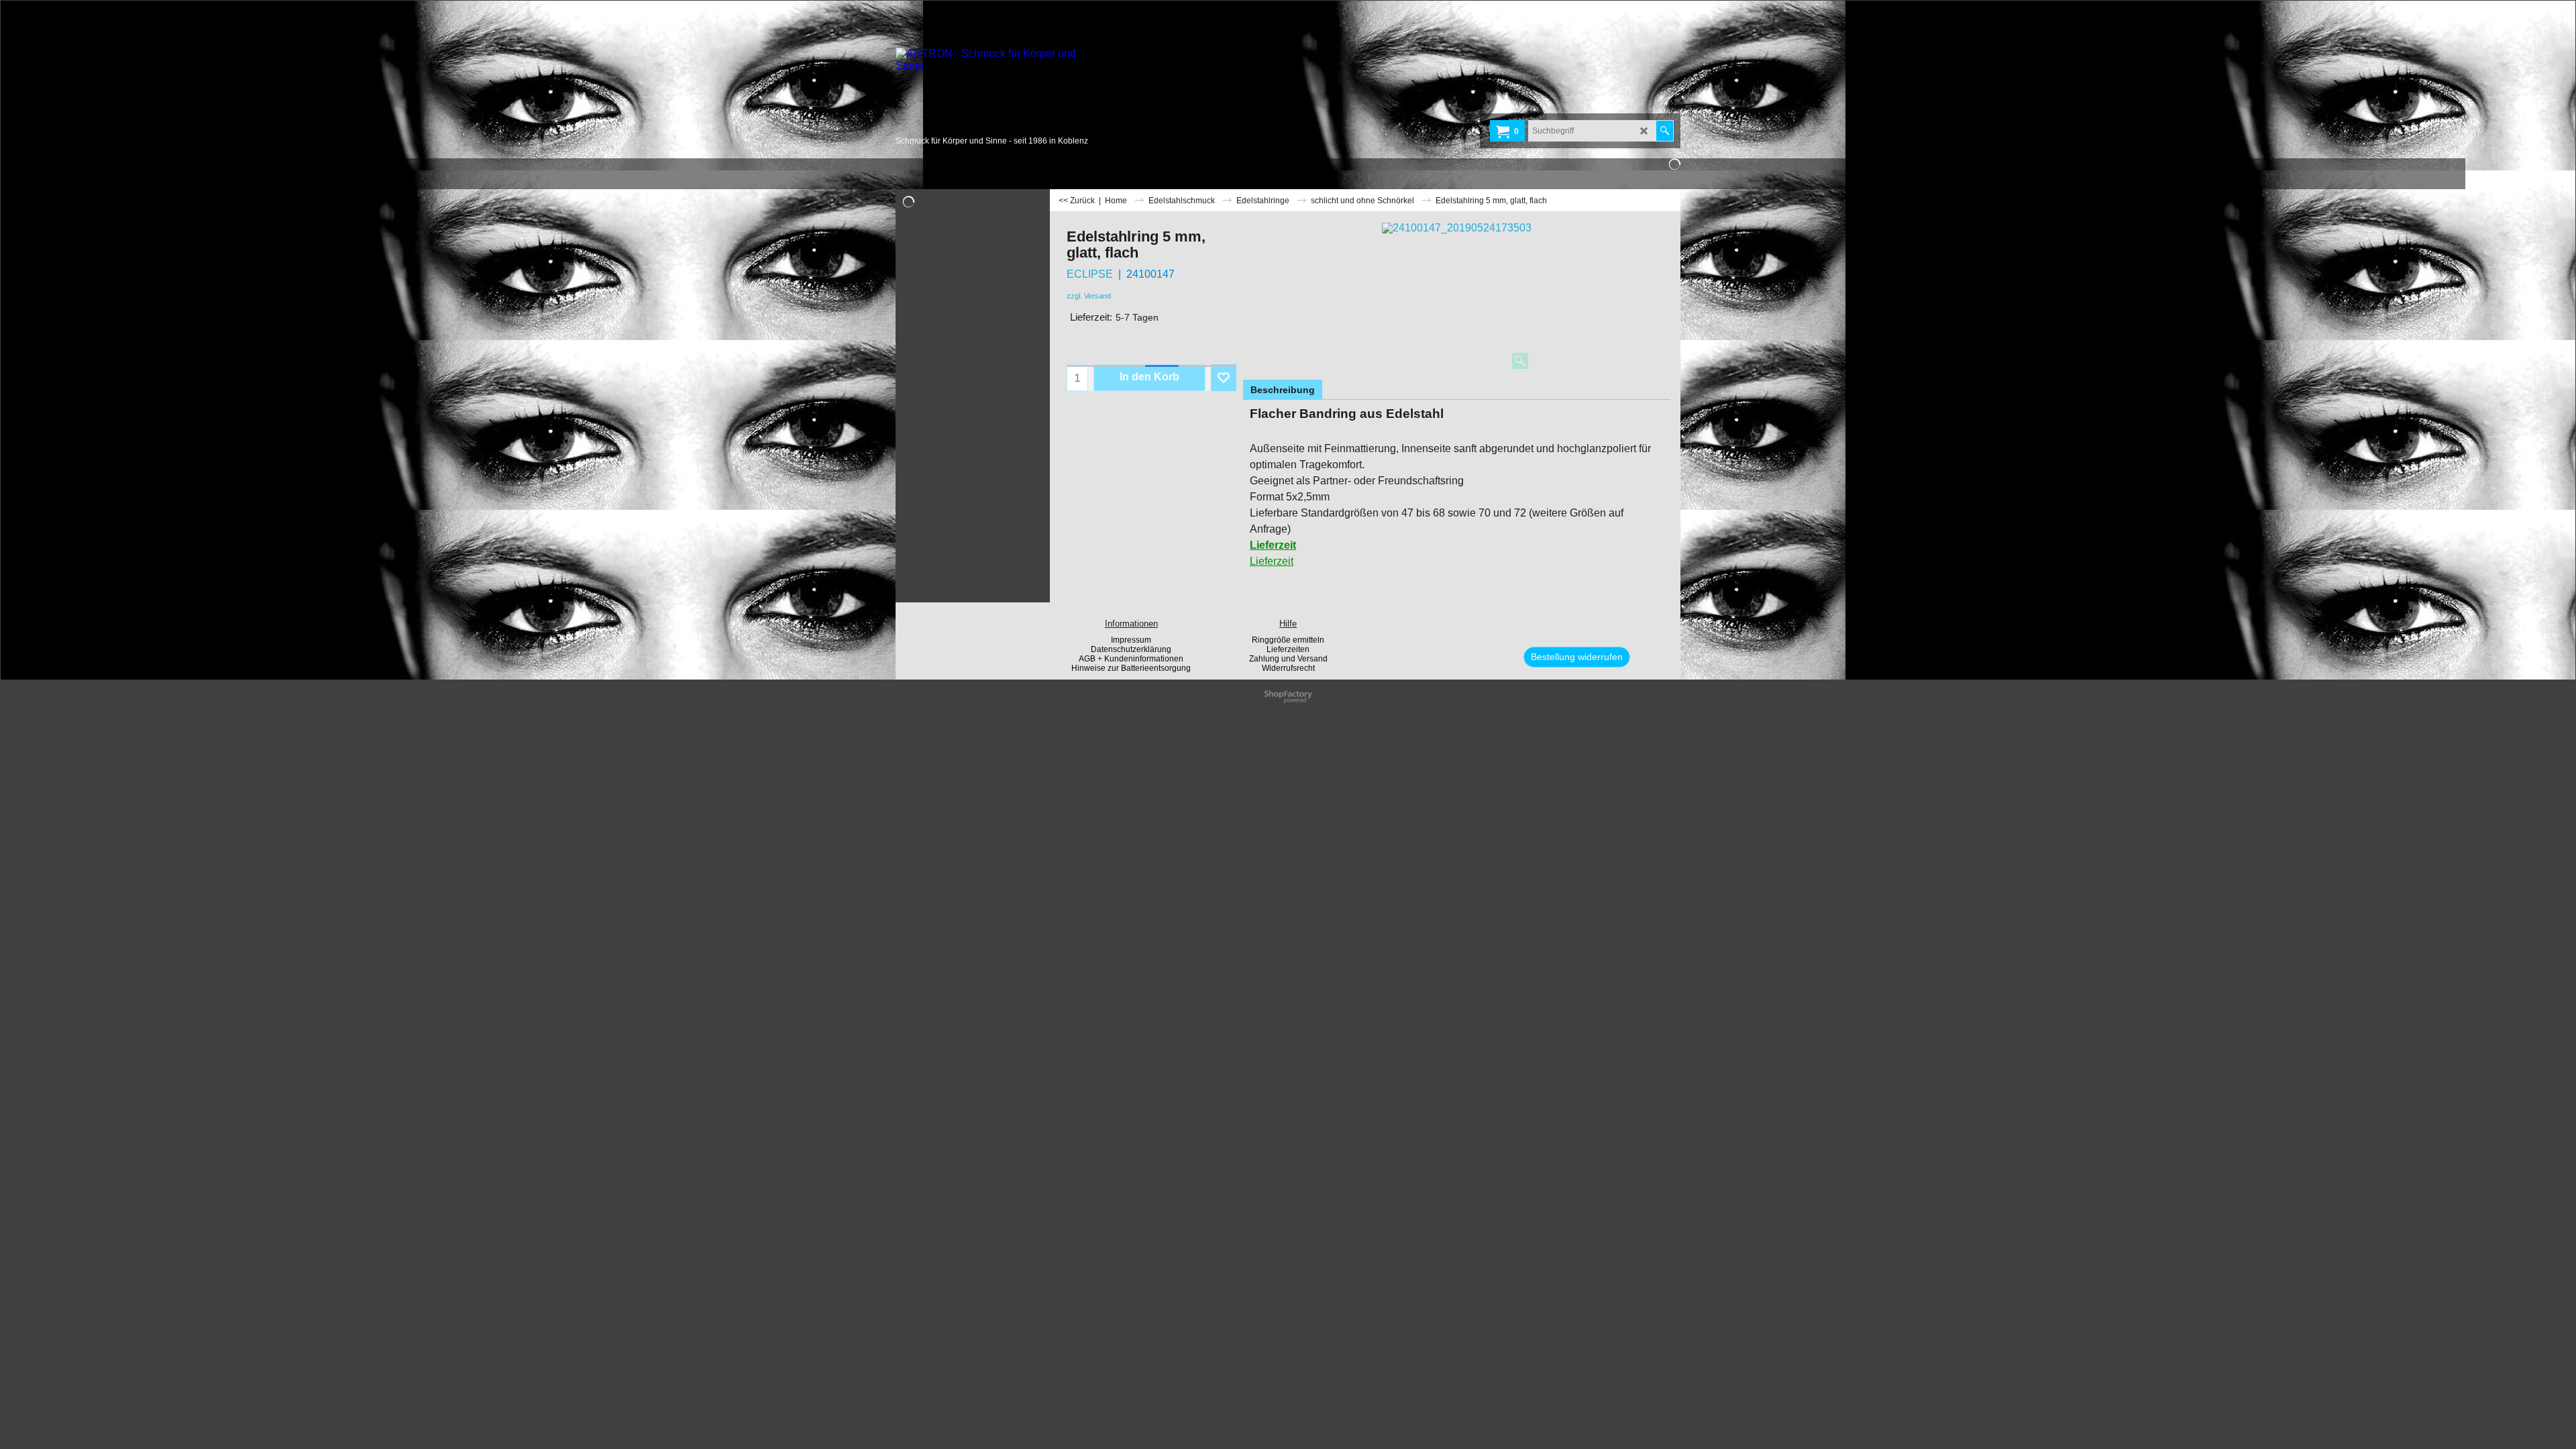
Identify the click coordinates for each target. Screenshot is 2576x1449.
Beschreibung (1283, 390)
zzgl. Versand (1089, 296)
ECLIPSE (1090, 274)
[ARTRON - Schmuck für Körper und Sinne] (996, 91)
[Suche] (1665, 131)
